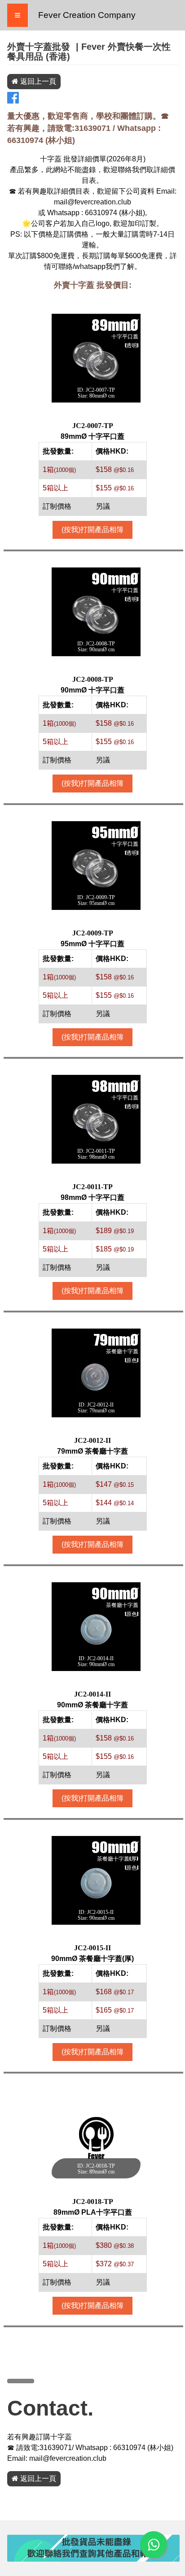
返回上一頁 (37, 81)
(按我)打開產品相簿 (92, 530)
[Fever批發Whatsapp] (154, 2545)
